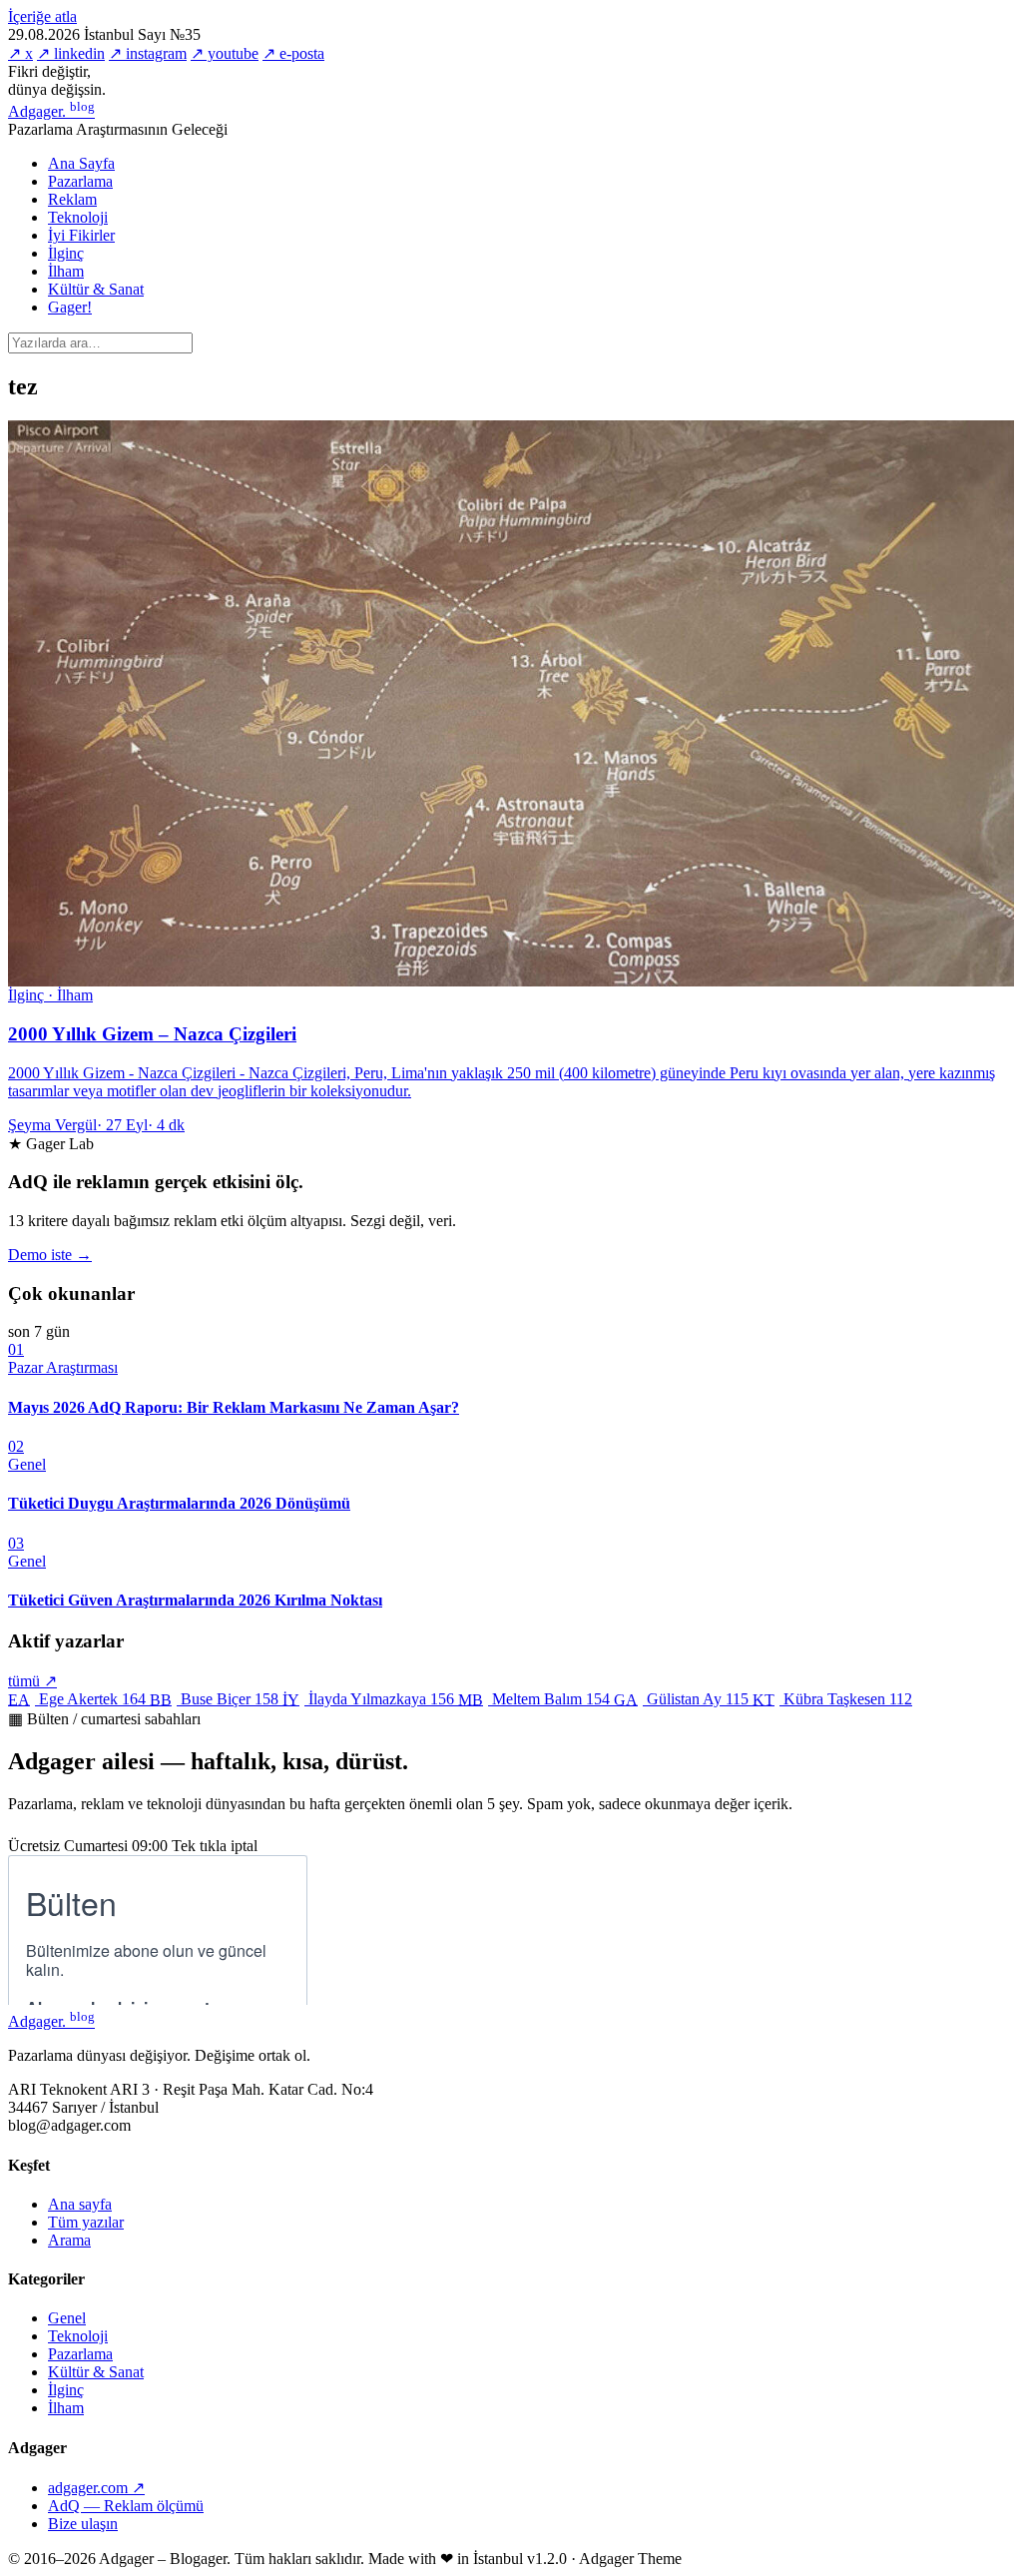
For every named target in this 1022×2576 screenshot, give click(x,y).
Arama (69, 2240)
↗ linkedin (71, 53)
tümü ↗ (32, 1681)
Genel (67, 2318)
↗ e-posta (293, 53)
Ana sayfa (80, 2204)
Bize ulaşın (83, 2524)
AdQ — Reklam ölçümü (126, 2506)
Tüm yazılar (86, 2222)
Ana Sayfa (81, 163)
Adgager (51, 111)
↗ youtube (225, 53)
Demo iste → (50, 1255)
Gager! (70, 307)
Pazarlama (80, 181)
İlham (66, 271)
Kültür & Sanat (96, 289)
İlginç (66, 253)
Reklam (72, 199)
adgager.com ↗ (96, 2488)
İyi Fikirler (81, 235)
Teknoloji (78, 217)
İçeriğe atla (42, 16)
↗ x (20, 53)
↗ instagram (148, 53)
